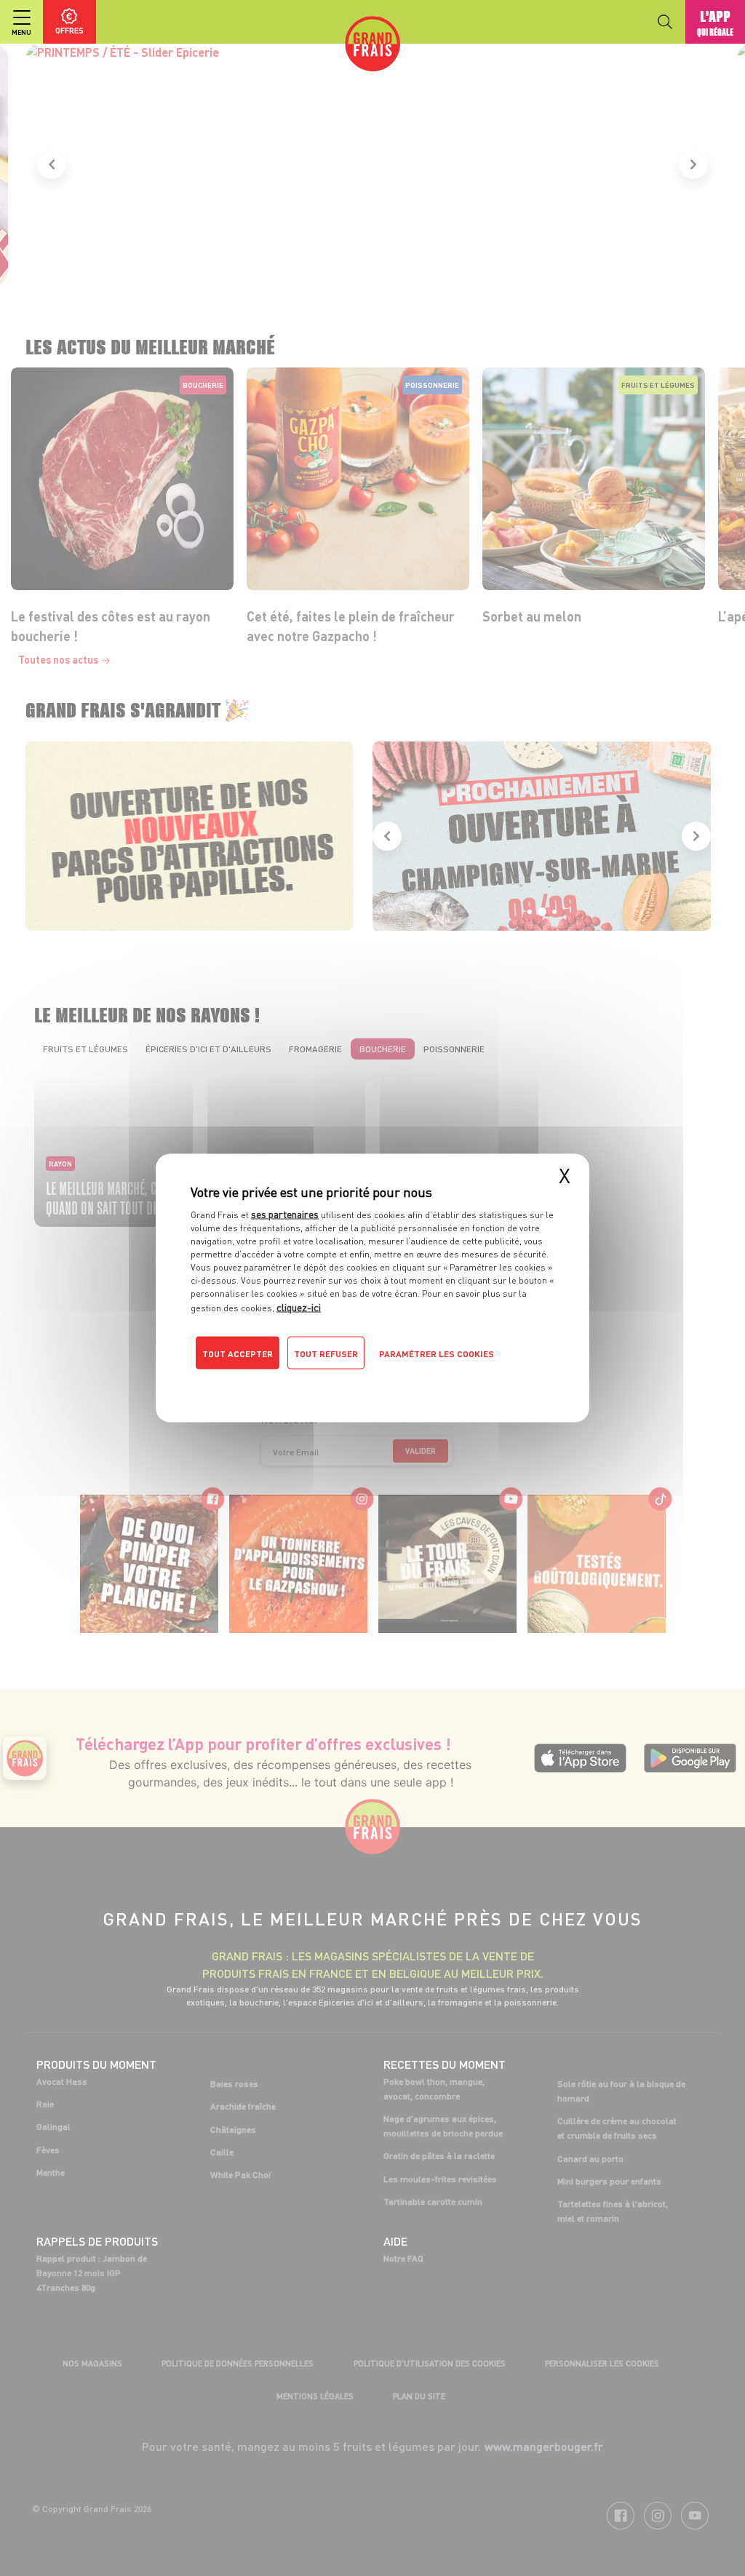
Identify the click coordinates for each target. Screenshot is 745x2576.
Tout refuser (326, 1354)
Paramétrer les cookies (437, 1354)
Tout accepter (238, 1354)
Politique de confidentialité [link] (289, 1383)
